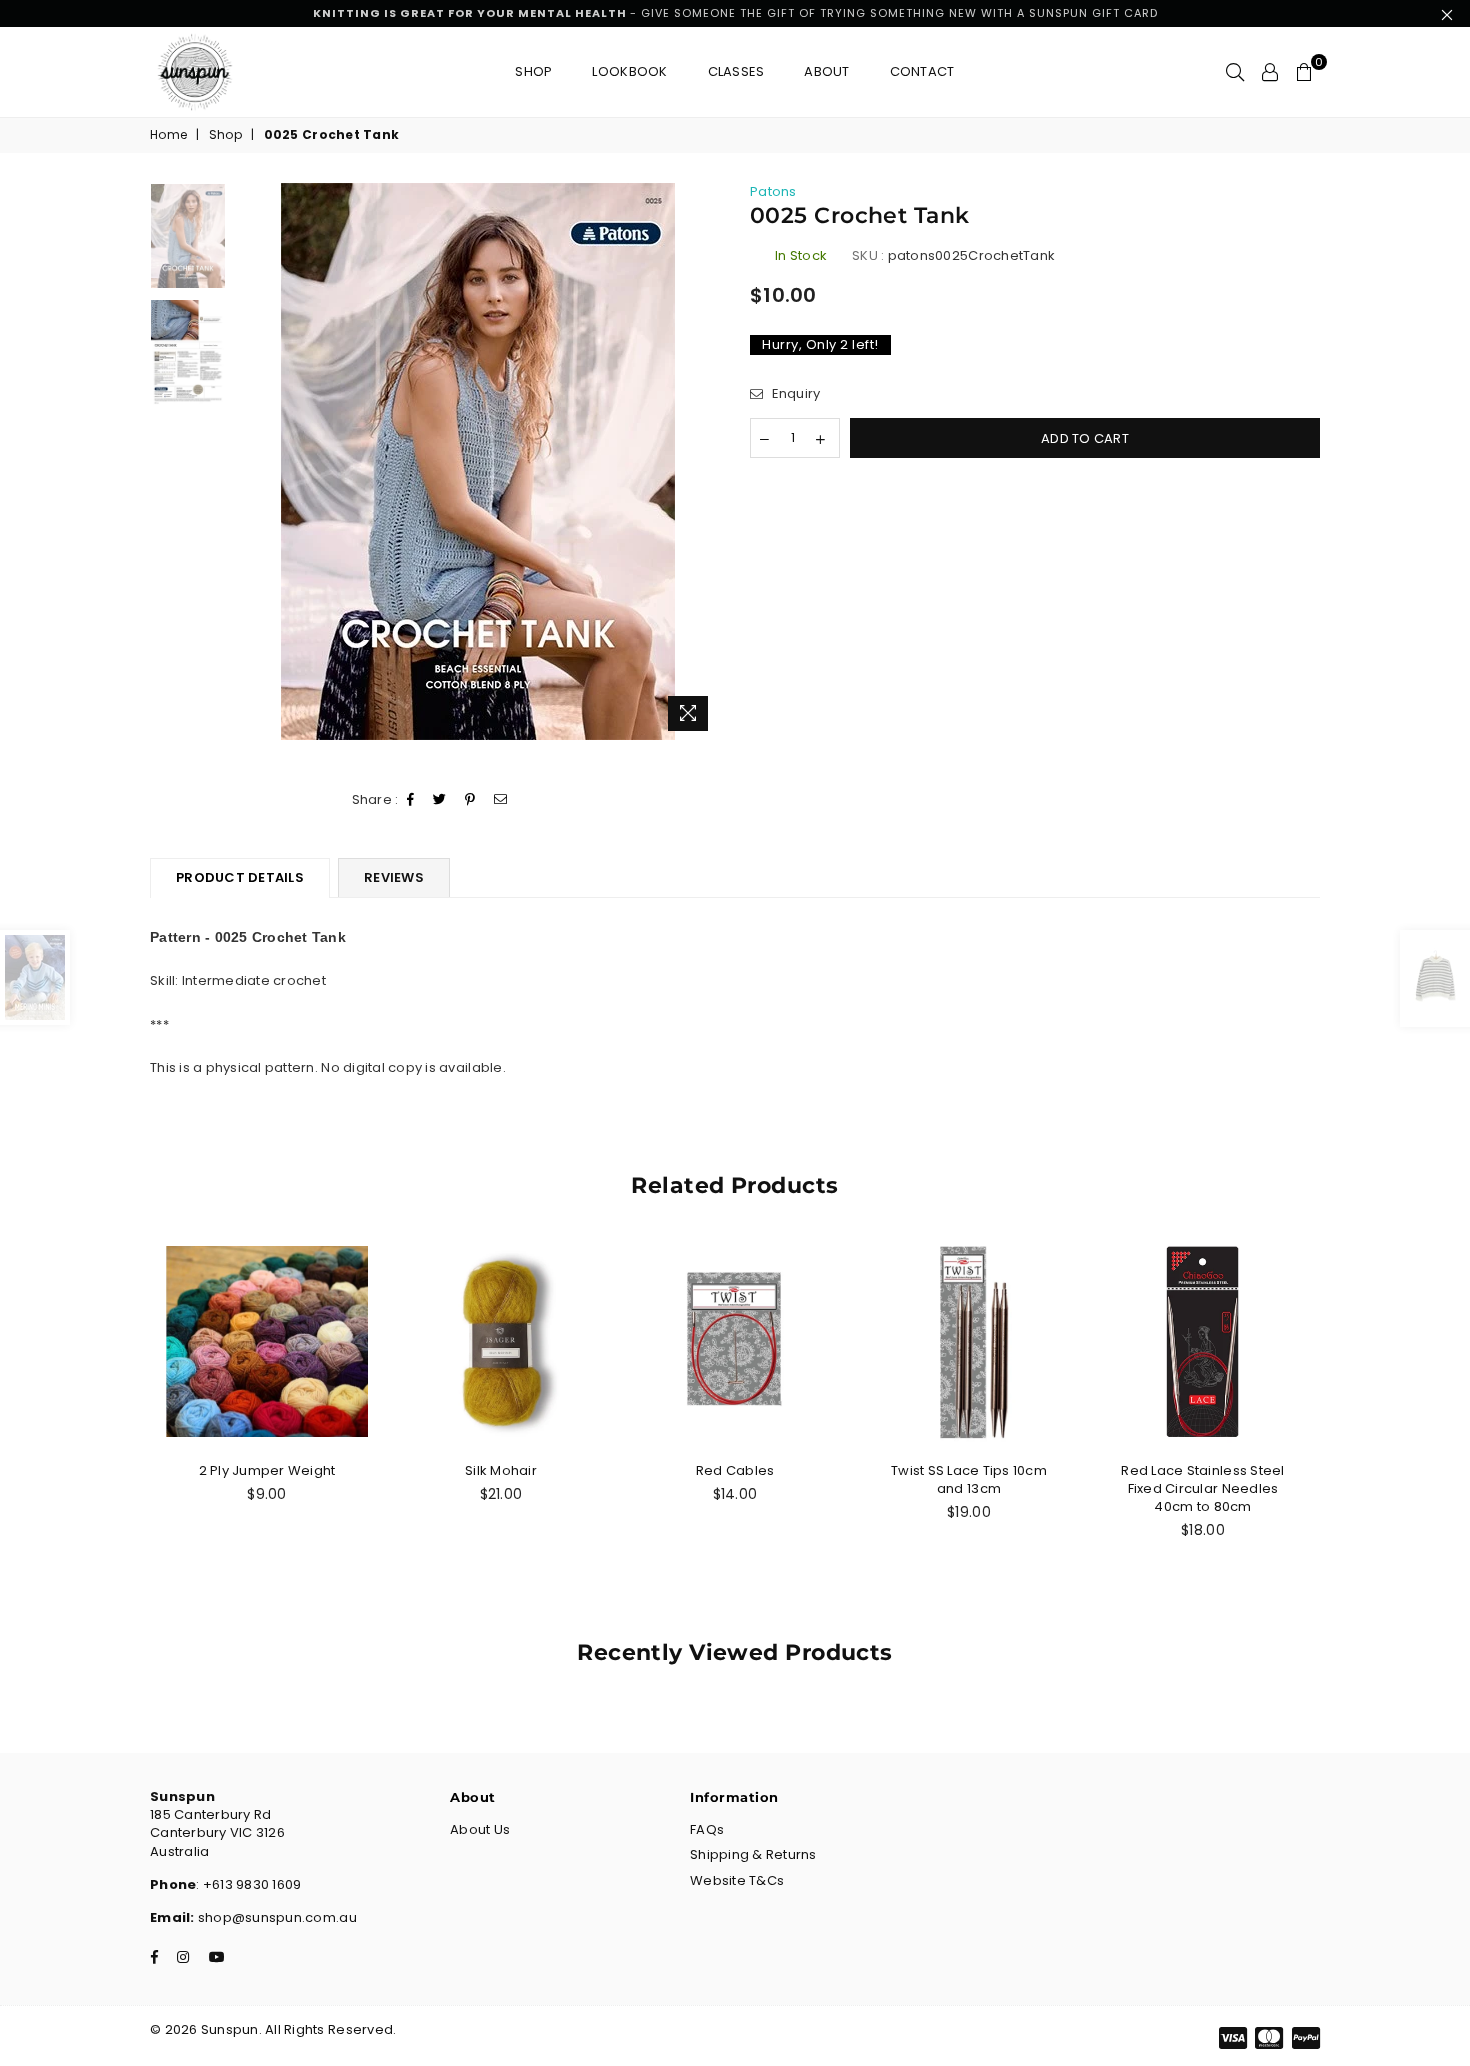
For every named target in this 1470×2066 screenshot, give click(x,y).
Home (168, 135)
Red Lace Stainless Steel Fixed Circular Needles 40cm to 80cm (1202, 1488)
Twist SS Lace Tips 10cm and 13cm (969, 1479)
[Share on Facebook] (411, 800)
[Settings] (1270, 72)
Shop (533, 71)
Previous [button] (253, 461)
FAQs (707, 1829)
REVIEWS (394, 877)
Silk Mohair (501, 1470)
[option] (478, 461)
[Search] (1235, 72)
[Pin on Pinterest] (470, 800)
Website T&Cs (737, 1880)
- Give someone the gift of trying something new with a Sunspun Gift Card (735, 13)
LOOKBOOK (629, 71)
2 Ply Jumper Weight (267, 1470)
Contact (922, 71)
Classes (736, 71)
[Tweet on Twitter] (440, 800)
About (826, 71)
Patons (773, 191)
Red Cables (735, 1470)
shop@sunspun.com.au (276, 1917)
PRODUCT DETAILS (240, 877)
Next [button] (702, 461)
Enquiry (794, 394)
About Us (480, 1829)
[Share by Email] (501, 800)
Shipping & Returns (753, 1854)
